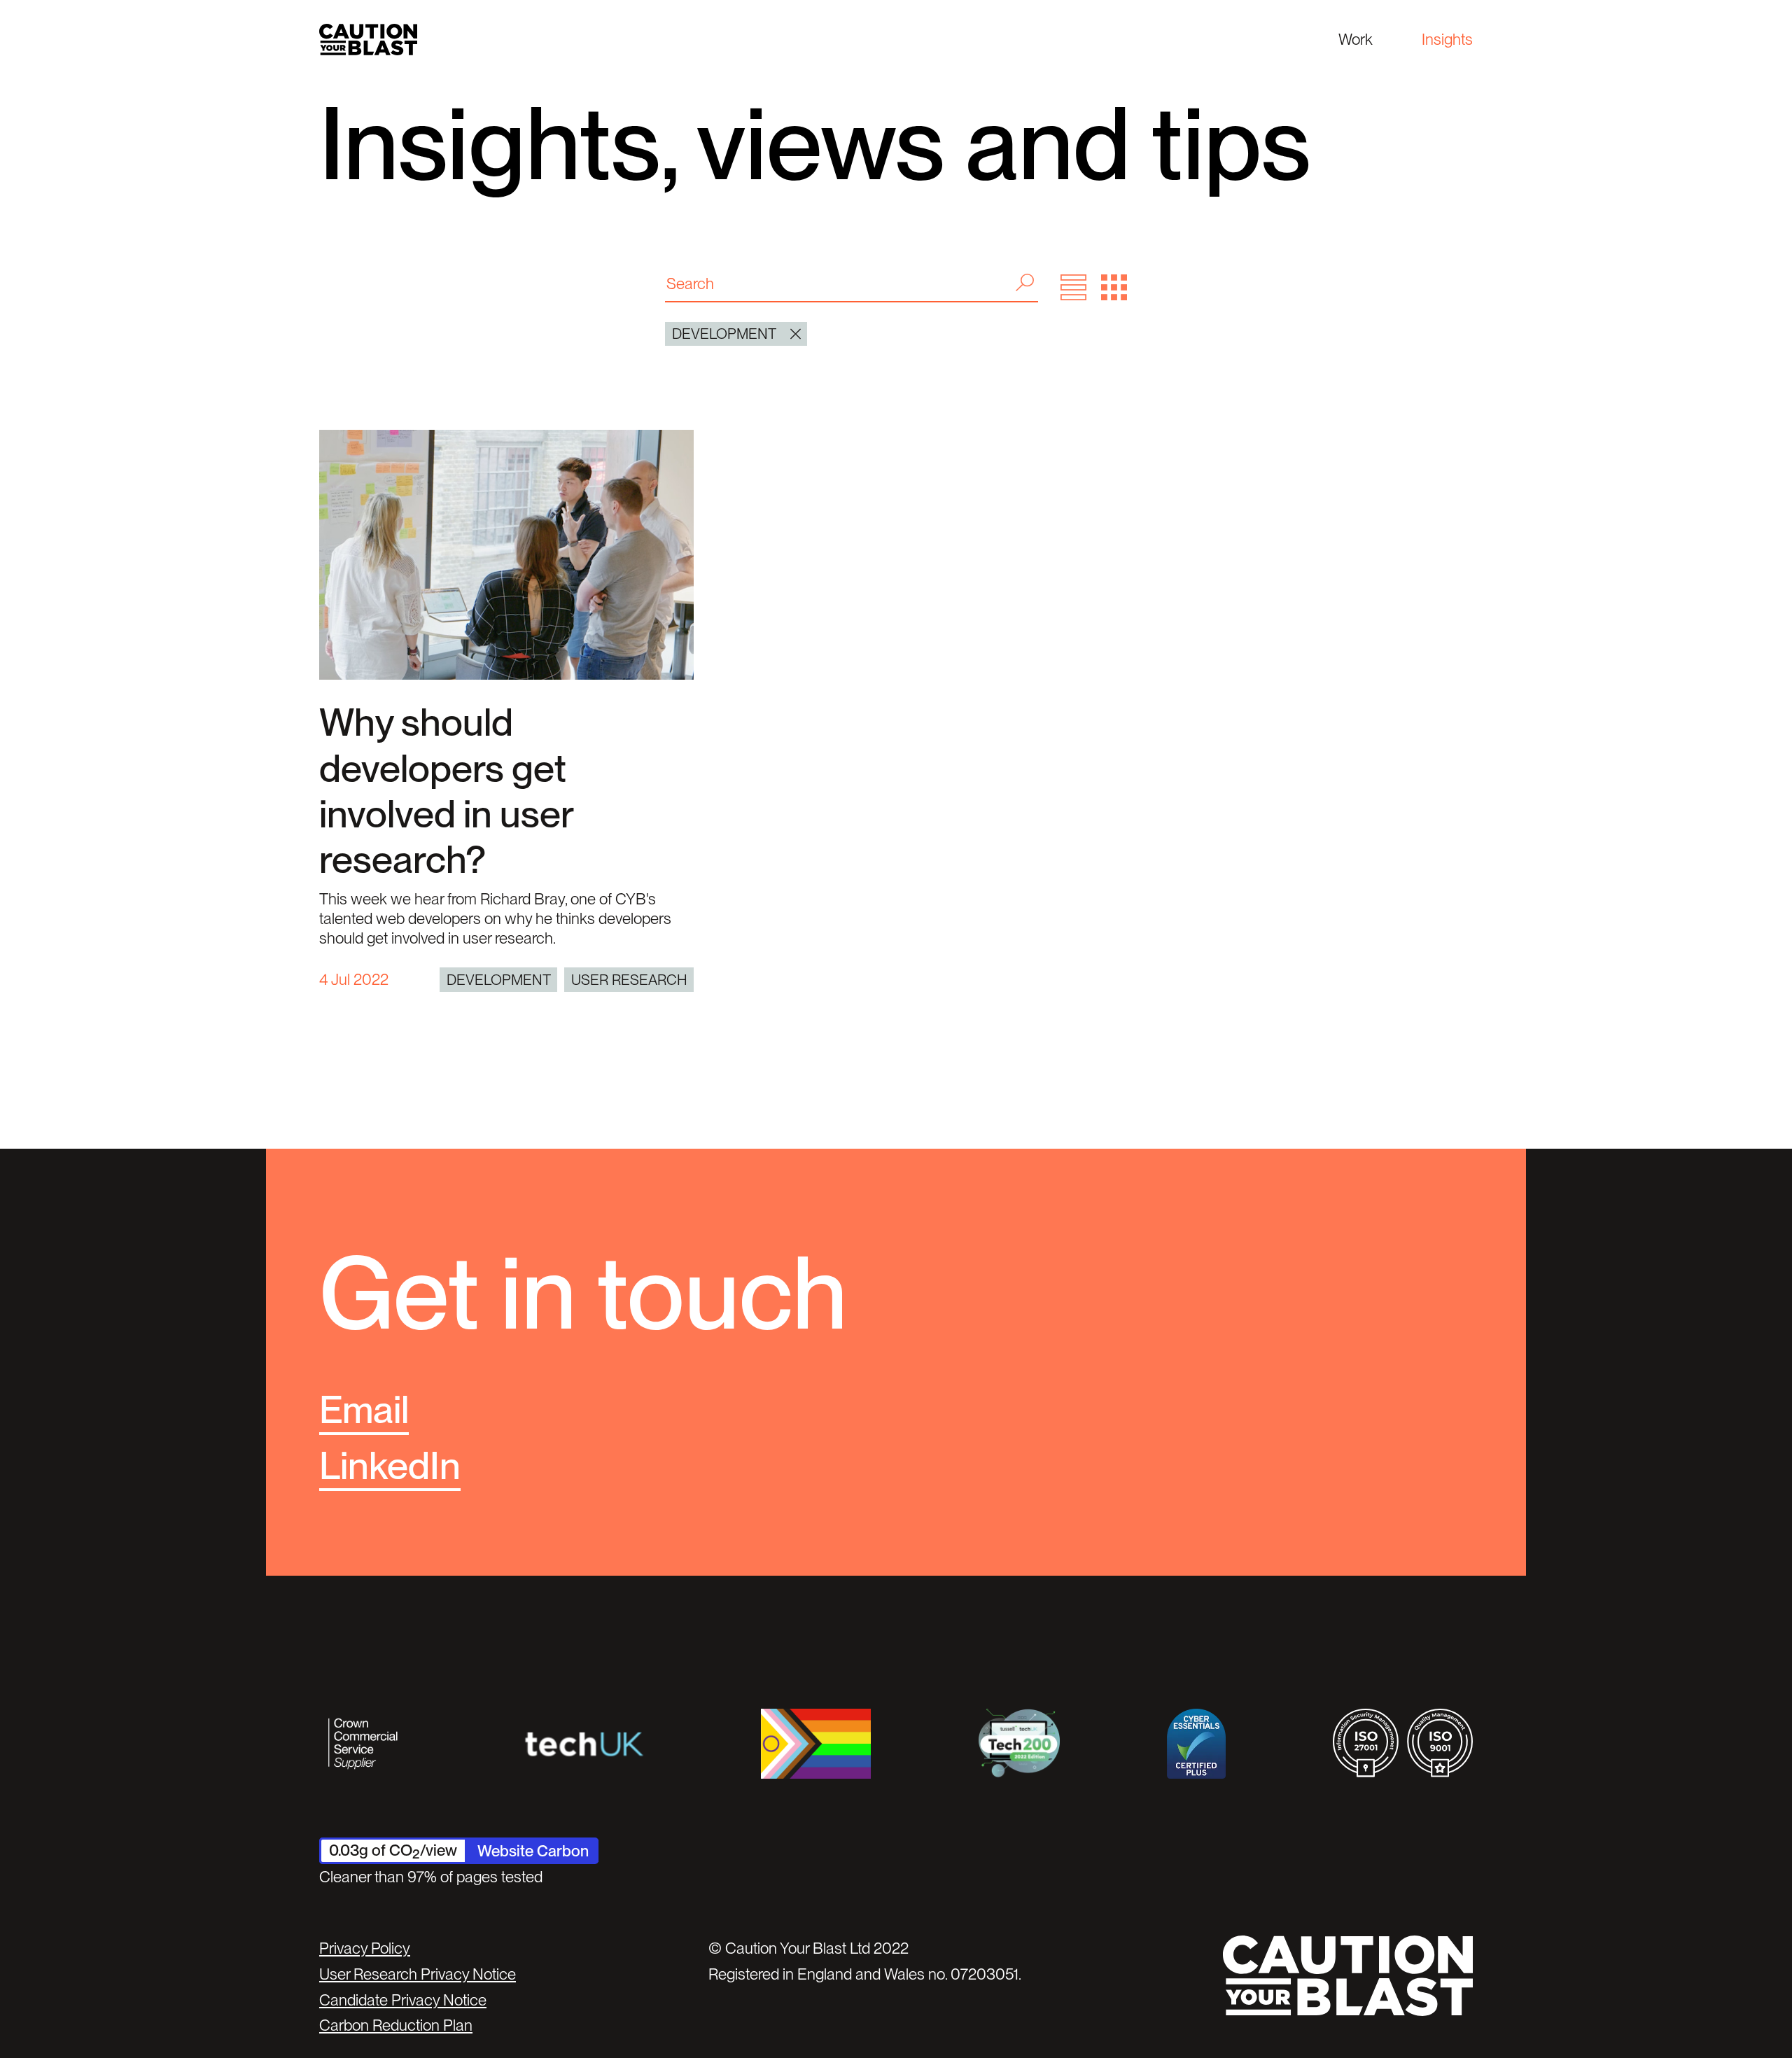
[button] (1073, 287)
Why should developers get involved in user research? (446, 791)
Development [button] (724, 334)
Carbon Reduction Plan (396, 2025)
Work (1356, 39)
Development (499, 980)
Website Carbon (533, 1851)
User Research (629, 980)
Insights (1447, 39)
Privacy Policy (365, 1948)
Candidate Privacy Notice (403, 2000)
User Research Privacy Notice (418, 1974)
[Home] (368, 40)
